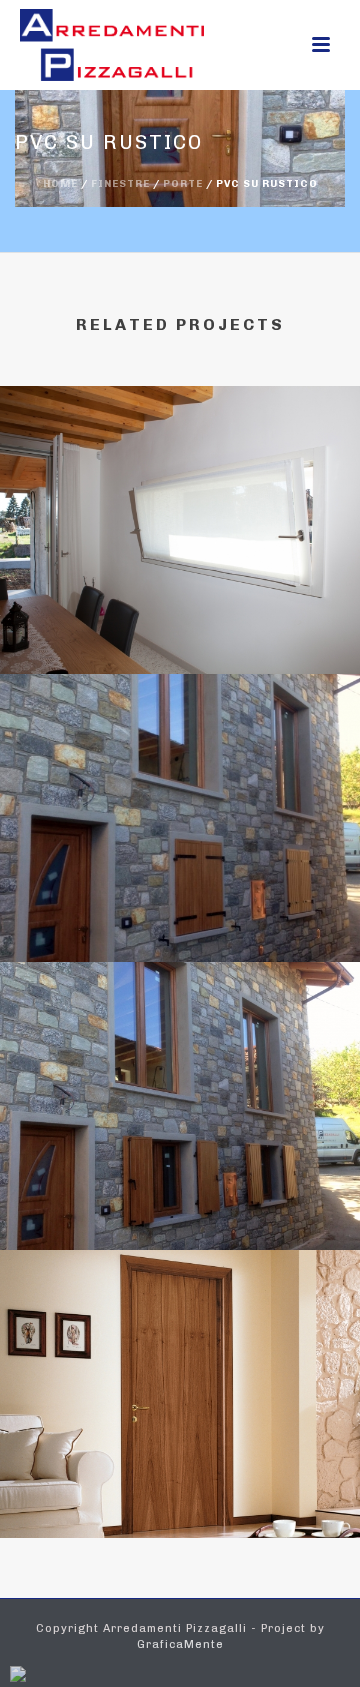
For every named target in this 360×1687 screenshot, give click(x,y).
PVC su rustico (180, 908)
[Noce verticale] (180, 1341)
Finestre (120, 184)
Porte (183, 184)
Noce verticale (180, 1484)
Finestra (180, 620)
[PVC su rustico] (180, 765)
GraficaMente (180, 1644)
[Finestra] (180, 477)
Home (60, 184)
